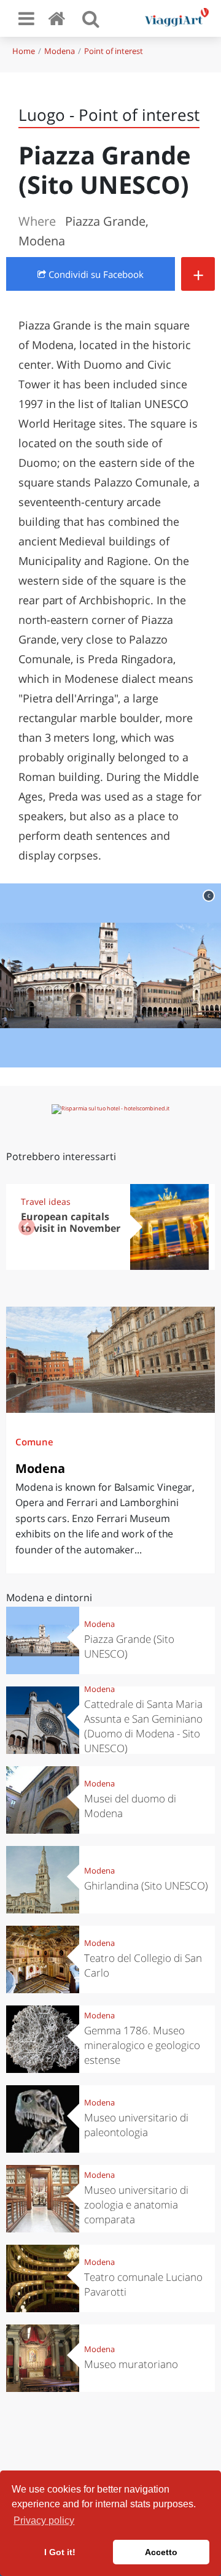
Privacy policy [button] (44, 2520)
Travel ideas (46, 1201)
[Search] (91, 18)
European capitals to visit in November (71, 1222)
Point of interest (114, 51)
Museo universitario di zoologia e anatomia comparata (136, 2205)
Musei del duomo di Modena (130, 1806)
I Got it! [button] (60, 2552)
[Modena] (110, 1360)
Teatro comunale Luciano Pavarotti (143, 2284)
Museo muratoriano (131, 2364)
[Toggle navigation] (26, 18)
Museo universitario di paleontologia (136, 2125)
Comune (34, 1442)
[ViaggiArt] (59, 18)
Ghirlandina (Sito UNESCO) (146, 1886)
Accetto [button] (161, 2552)
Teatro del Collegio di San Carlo (143, 1965)
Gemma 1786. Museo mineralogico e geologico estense (142, 2045)
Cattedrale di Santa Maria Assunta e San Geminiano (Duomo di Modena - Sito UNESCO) (143, 1726)
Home (24, 51)
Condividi (95, 274)
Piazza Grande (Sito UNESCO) (129, 1646)
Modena (60, 51)
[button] (194, 1227)
